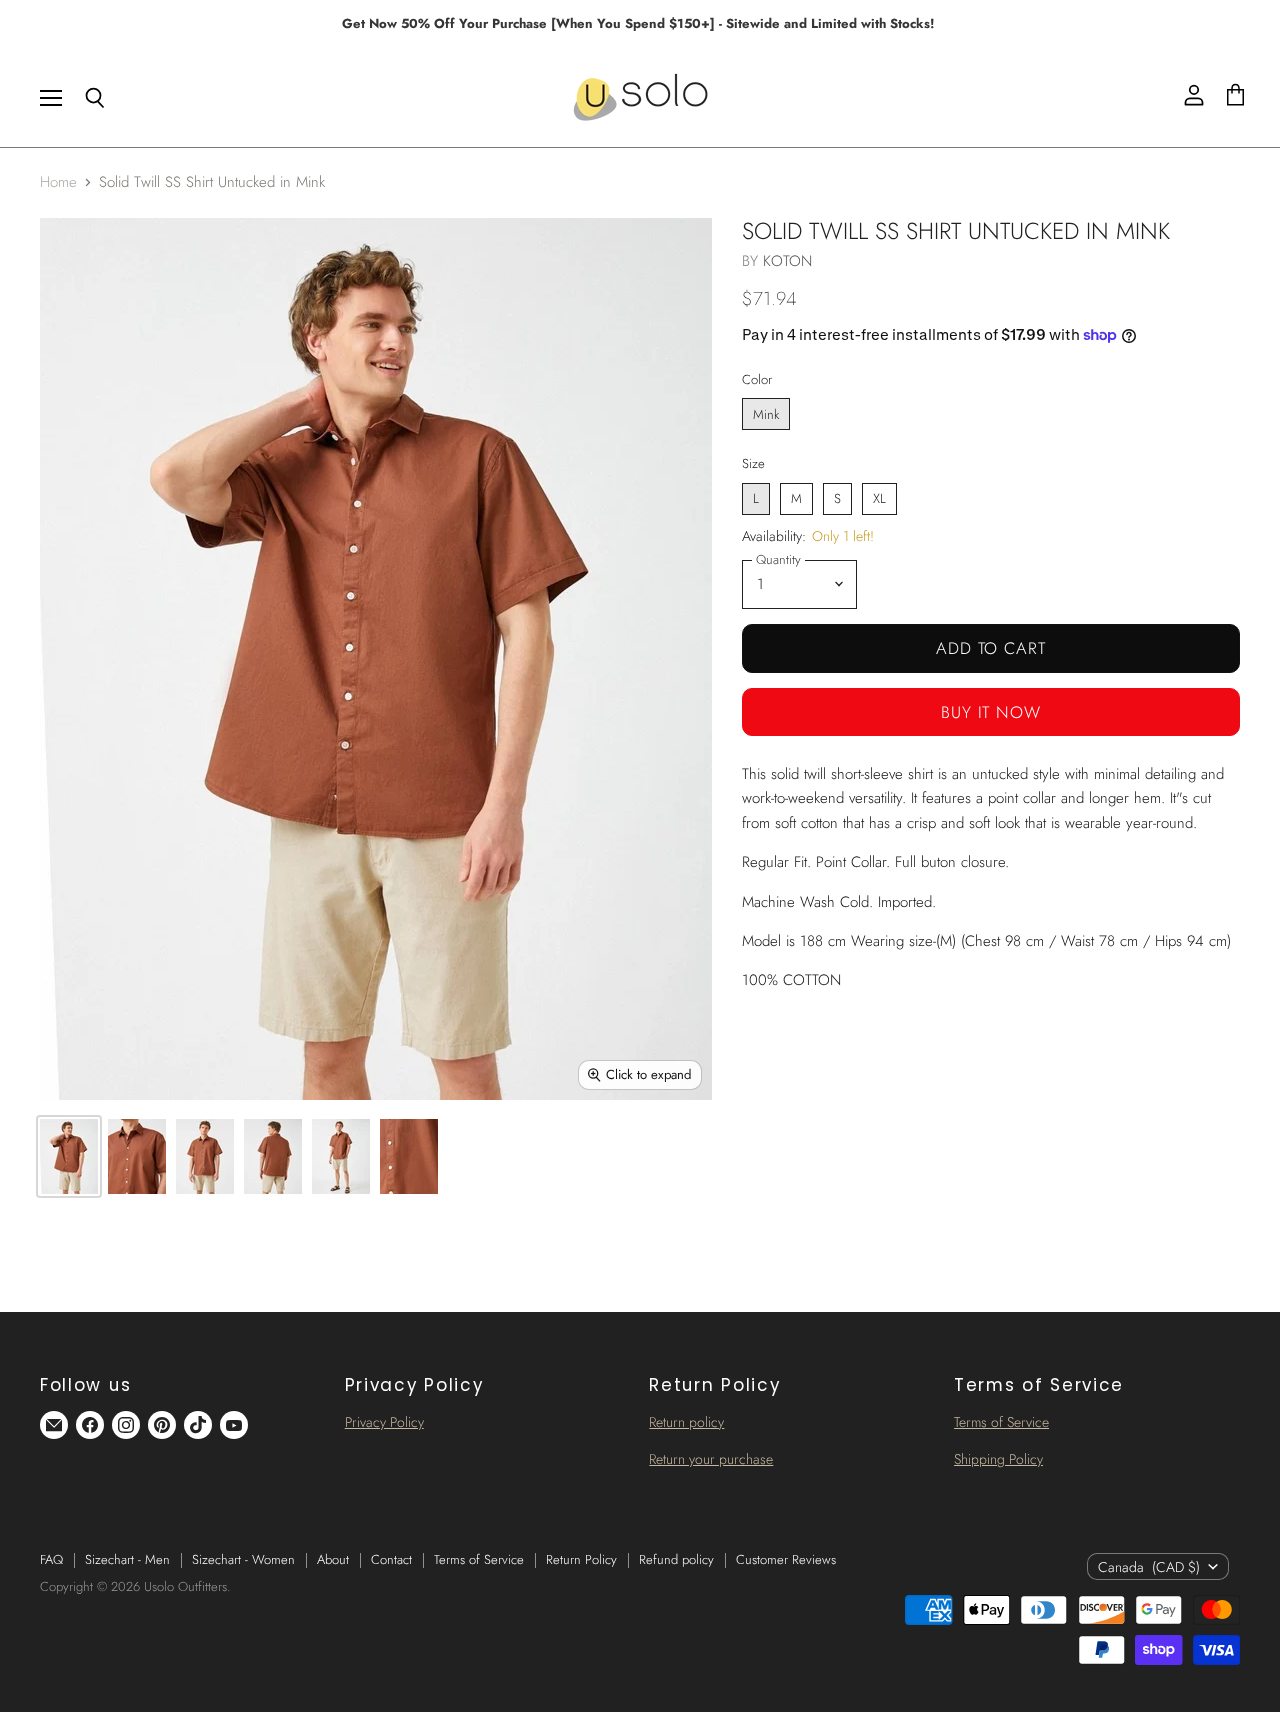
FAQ (51, 1559)
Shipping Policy (998, 1459)
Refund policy (676, 1559)
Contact (391, 1559)
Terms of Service (1001, 1422)
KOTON (787, 261)
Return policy (686, 1422)
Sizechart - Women (243, 1559)
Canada (1149, 1567)
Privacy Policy (384, 1422)
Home (58, 182)
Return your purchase (711, 1459)
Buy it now (991, 712)
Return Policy (581, 1559)
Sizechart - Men (127, 1559)
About (333, 1559)
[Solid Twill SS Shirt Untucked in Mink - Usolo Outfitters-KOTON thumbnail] (69, 1156)
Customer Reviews (786, 1559)
